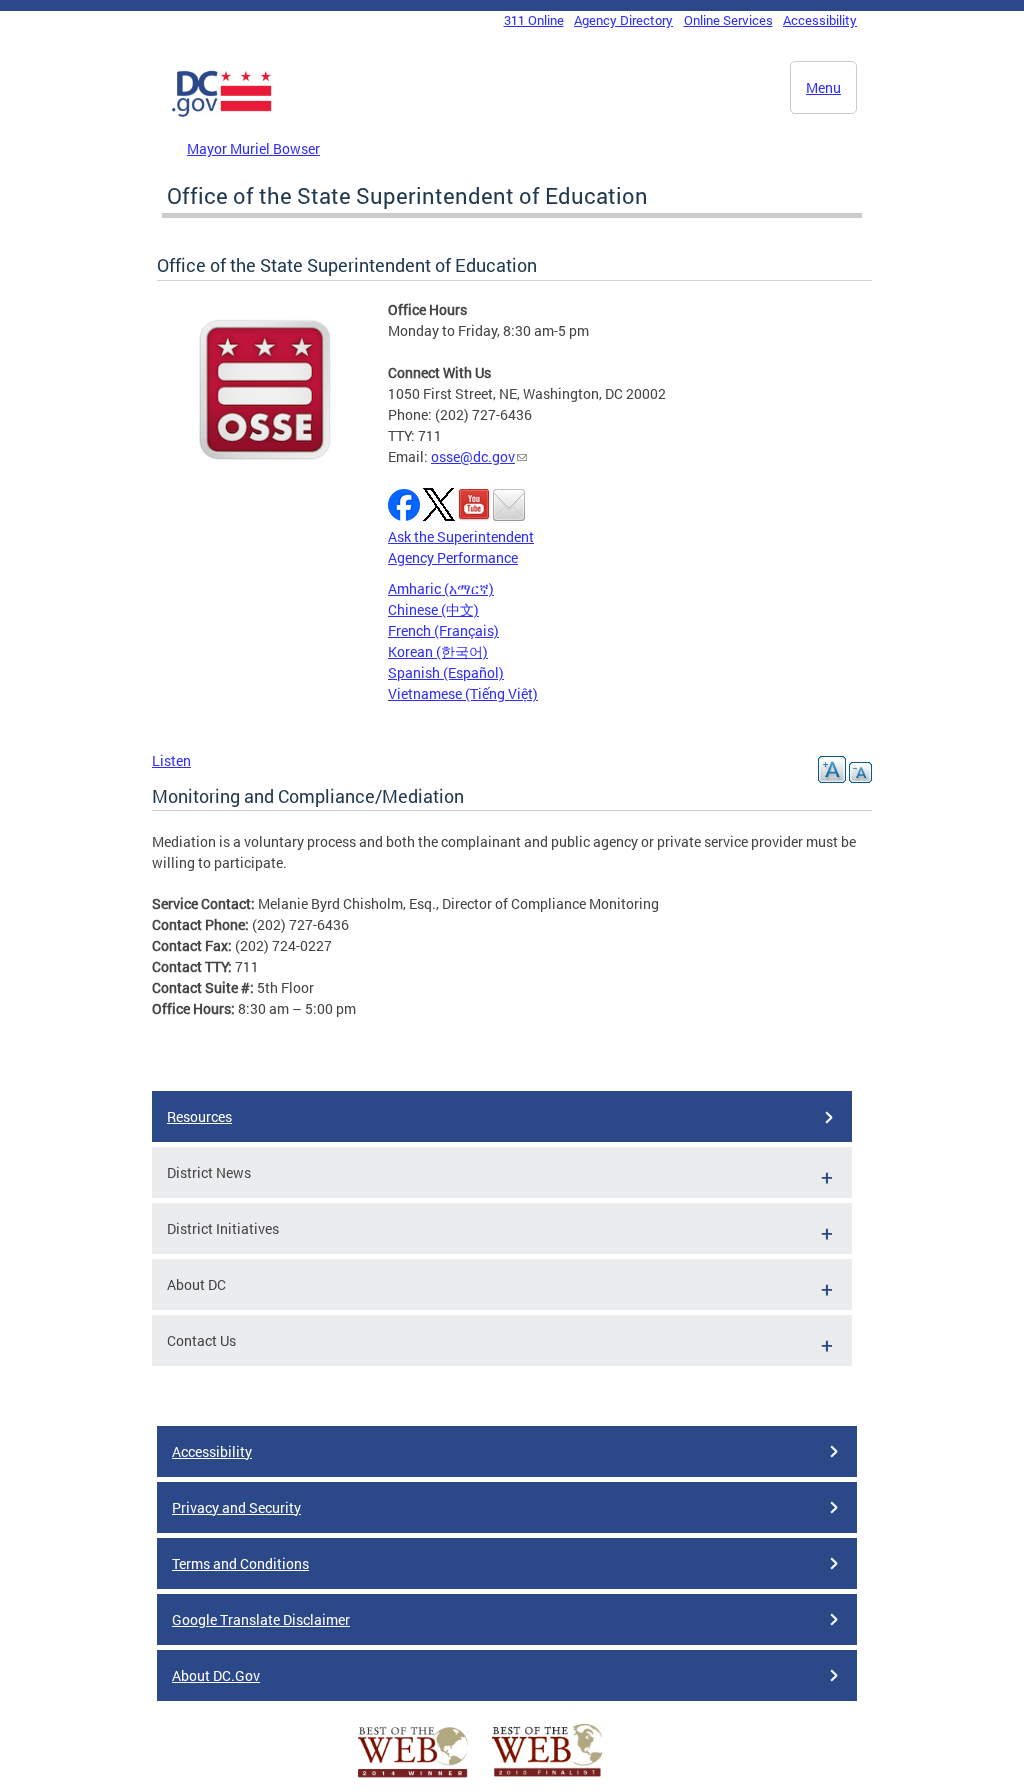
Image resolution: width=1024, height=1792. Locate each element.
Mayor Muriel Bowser (253, 148)
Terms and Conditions (240, 1563)
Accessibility (820, 20)
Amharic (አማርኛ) (441, 588)
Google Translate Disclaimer (261, 1619)
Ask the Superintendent (461, 536)
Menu (823, 87)
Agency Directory (623, 20)
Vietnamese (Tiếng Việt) (463, 693)
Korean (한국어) (438, 651)
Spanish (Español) (446, 672)
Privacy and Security (236, 1507)
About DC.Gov (216, 1675)
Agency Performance (453, 557)
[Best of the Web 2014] (413, 1777)
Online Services (728, 20)
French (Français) (443, 630)
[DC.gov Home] (222, 113)
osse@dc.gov (473, 456)
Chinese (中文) (433, 609)
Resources (199, 1116)
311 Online (534, 20)
